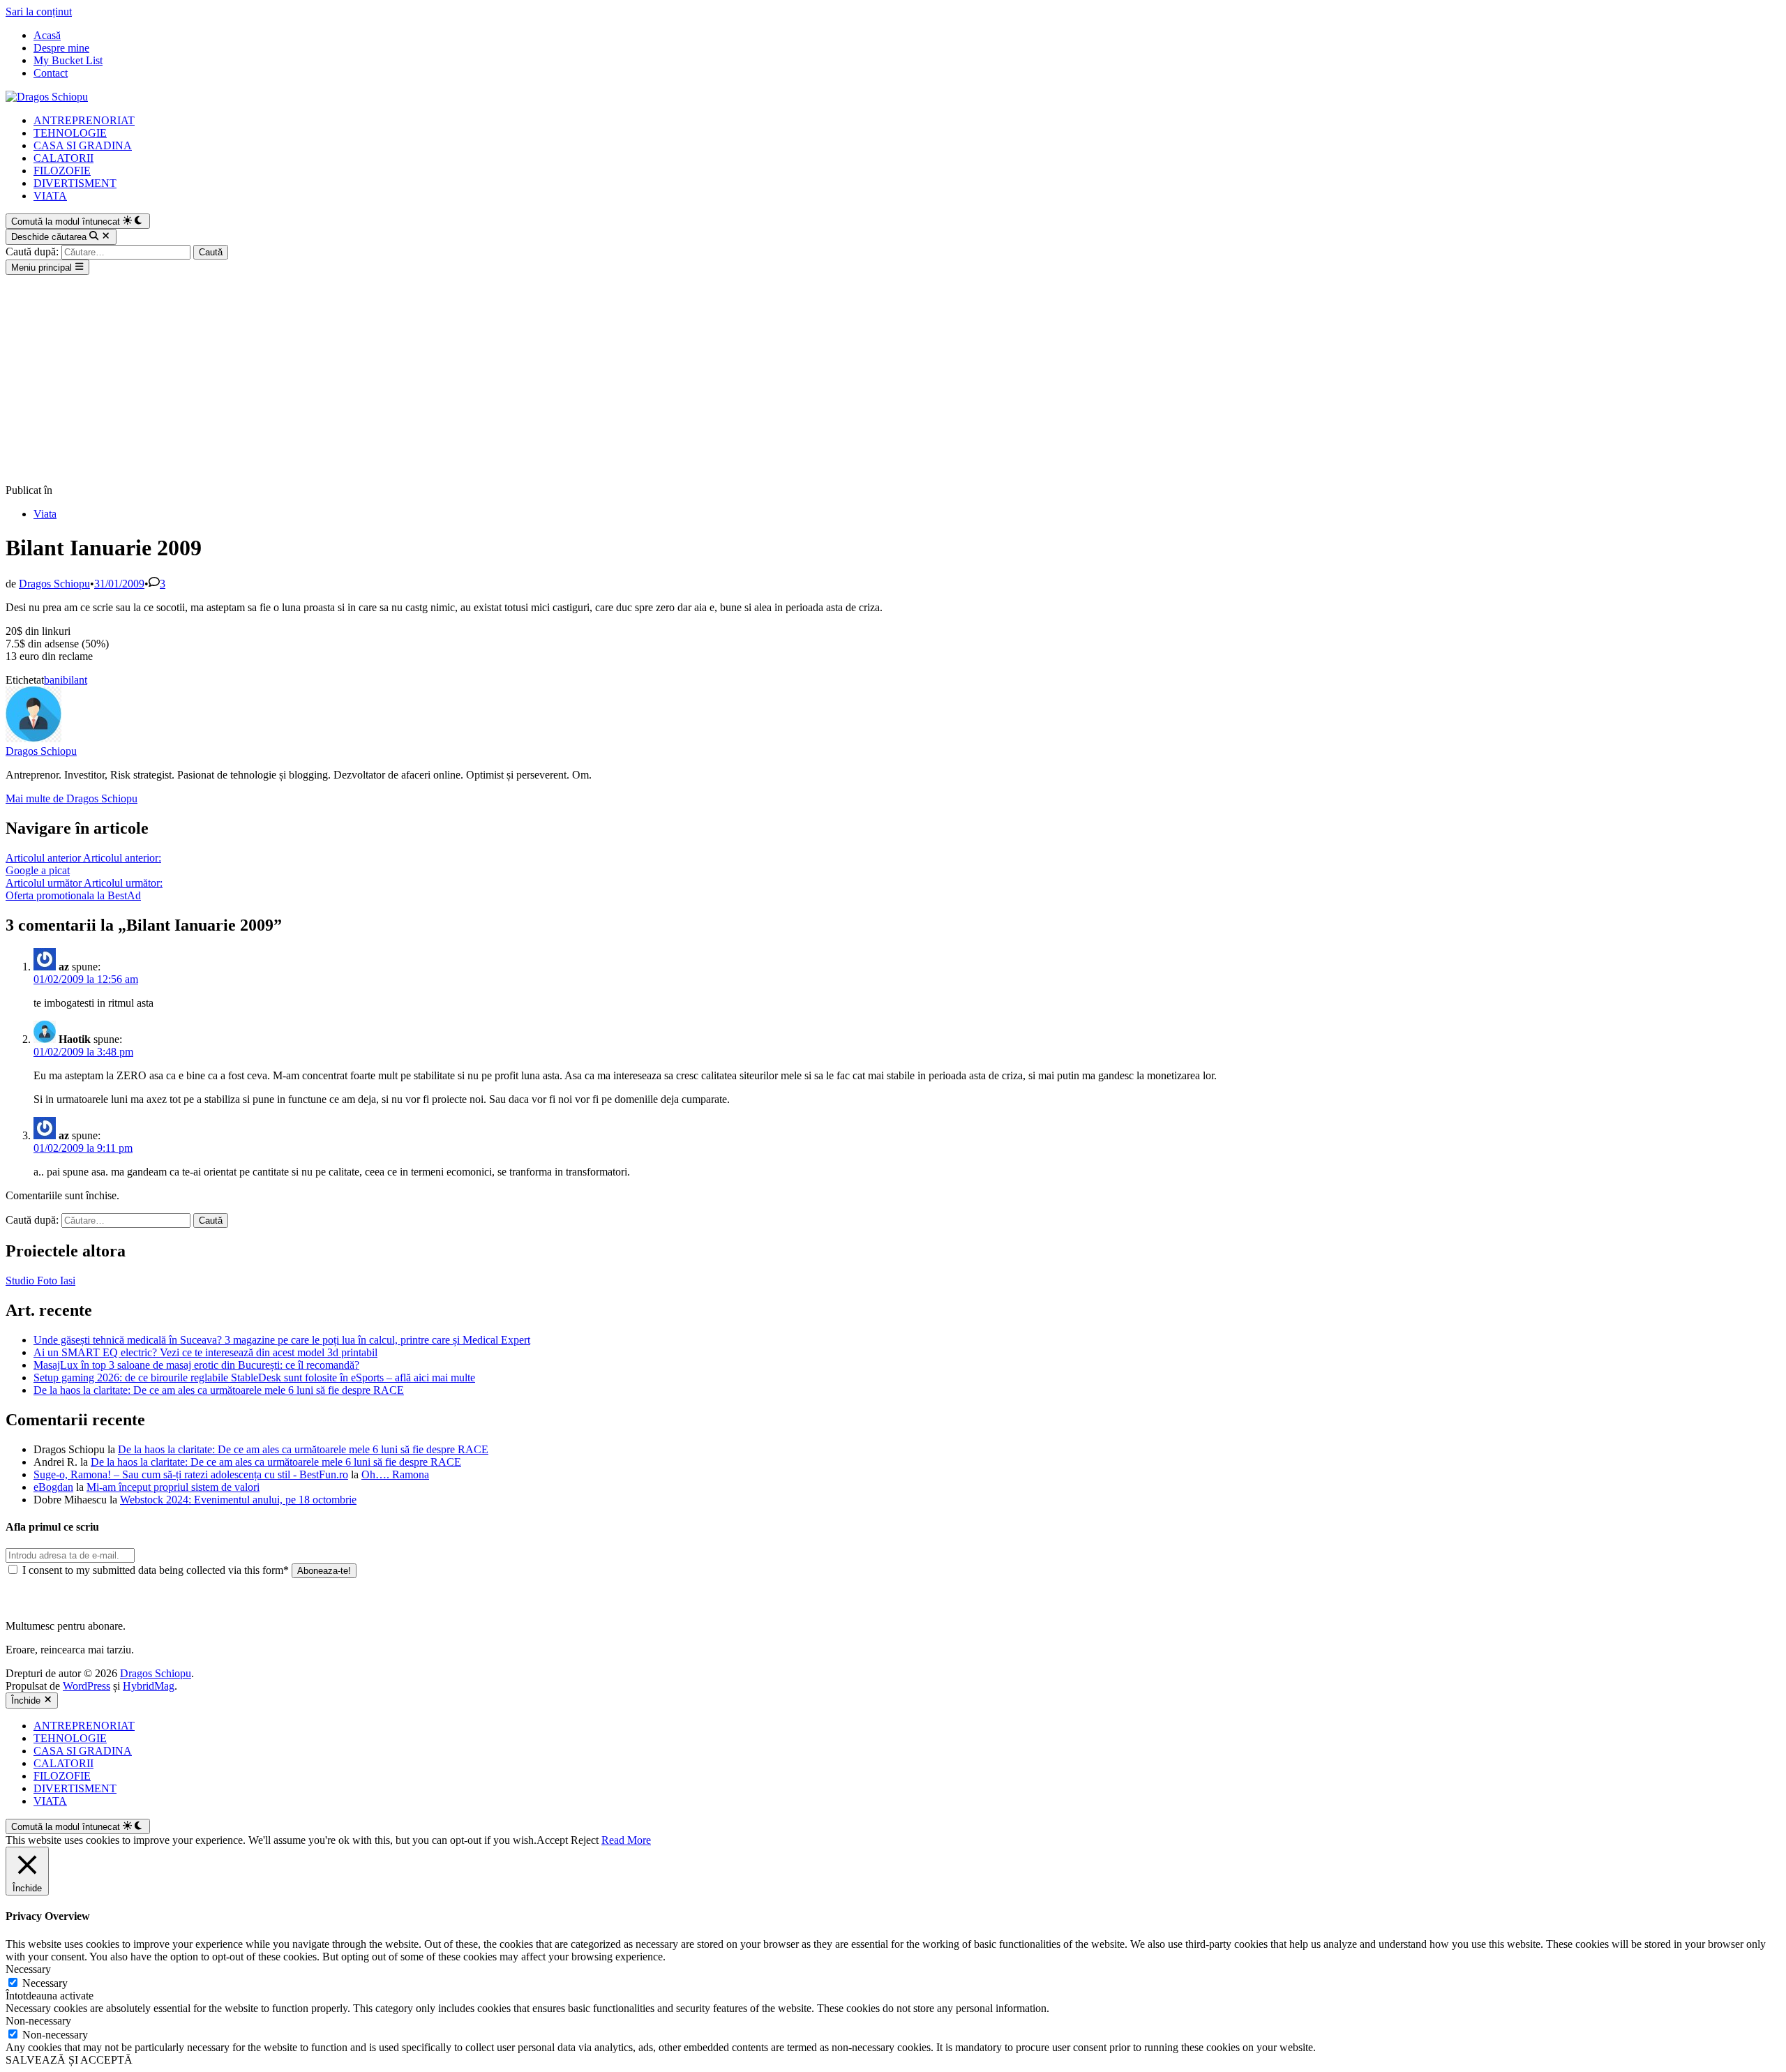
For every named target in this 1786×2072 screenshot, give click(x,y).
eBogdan (53, 1487)
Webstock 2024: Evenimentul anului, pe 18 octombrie (238, 1500)
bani (53, 680)
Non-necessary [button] (38, 2021)
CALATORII (63, 158)
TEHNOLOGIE (70, 133)
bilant (75, 680)
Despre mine (61, 48)
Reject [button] (585, 1840)
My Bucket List (68, 60)
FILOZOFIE (62, 171)
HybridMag (149, 1686)
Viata (45, 514)
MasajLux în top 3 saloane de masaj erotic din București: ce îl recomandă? (196, 1365)
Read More (626, 1840)
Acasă (47, 35)
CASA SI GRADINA (83, 145)
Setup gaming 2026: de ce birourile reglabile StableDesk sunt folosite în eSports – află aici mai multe (254, 1377)
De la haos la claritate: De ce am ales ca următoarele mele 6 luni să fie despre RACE (219, 1390)
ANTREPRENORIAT (84, 120)
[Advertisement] (893, 380)
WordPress (87, 1686)
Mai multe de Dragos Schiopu (72, 798)
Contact (51, 73)
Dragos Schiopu (54, 584)
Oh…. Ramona (395, 1474)
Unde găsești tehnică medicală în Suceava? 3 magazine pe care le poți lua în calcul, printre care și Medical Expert (282, 1340)
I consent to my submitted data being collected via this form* (156, 1570)
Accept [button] (552, 1840)
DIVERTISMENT (75, 183)
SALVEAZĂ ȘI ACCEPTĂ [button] (69, 2060)
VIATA (50, 196)
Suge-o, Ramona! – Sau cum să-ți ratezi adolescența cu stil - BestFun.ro (191, 1474)
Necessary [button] (28, 1969)
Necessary (45, 1983)
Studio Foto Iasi (40, 1281)
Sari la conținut (39, 12)
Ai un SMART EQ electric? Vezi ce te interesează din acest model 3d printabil (205, 1352)
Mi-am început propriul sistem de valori (173, 1487)
